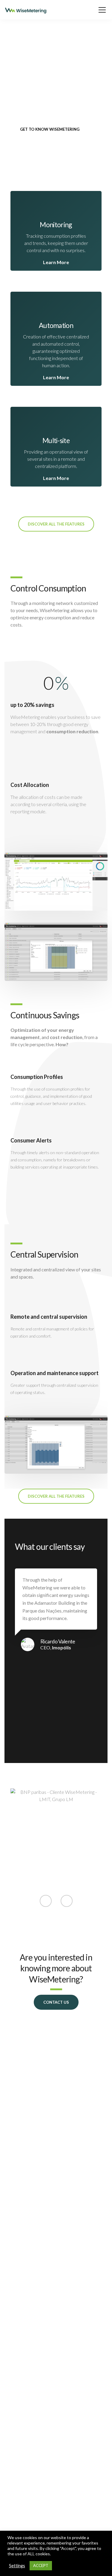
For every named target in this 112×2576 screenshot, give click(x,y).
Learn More (56, 262)
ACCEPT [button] (41, 2566)
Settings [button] (17, 2566)
